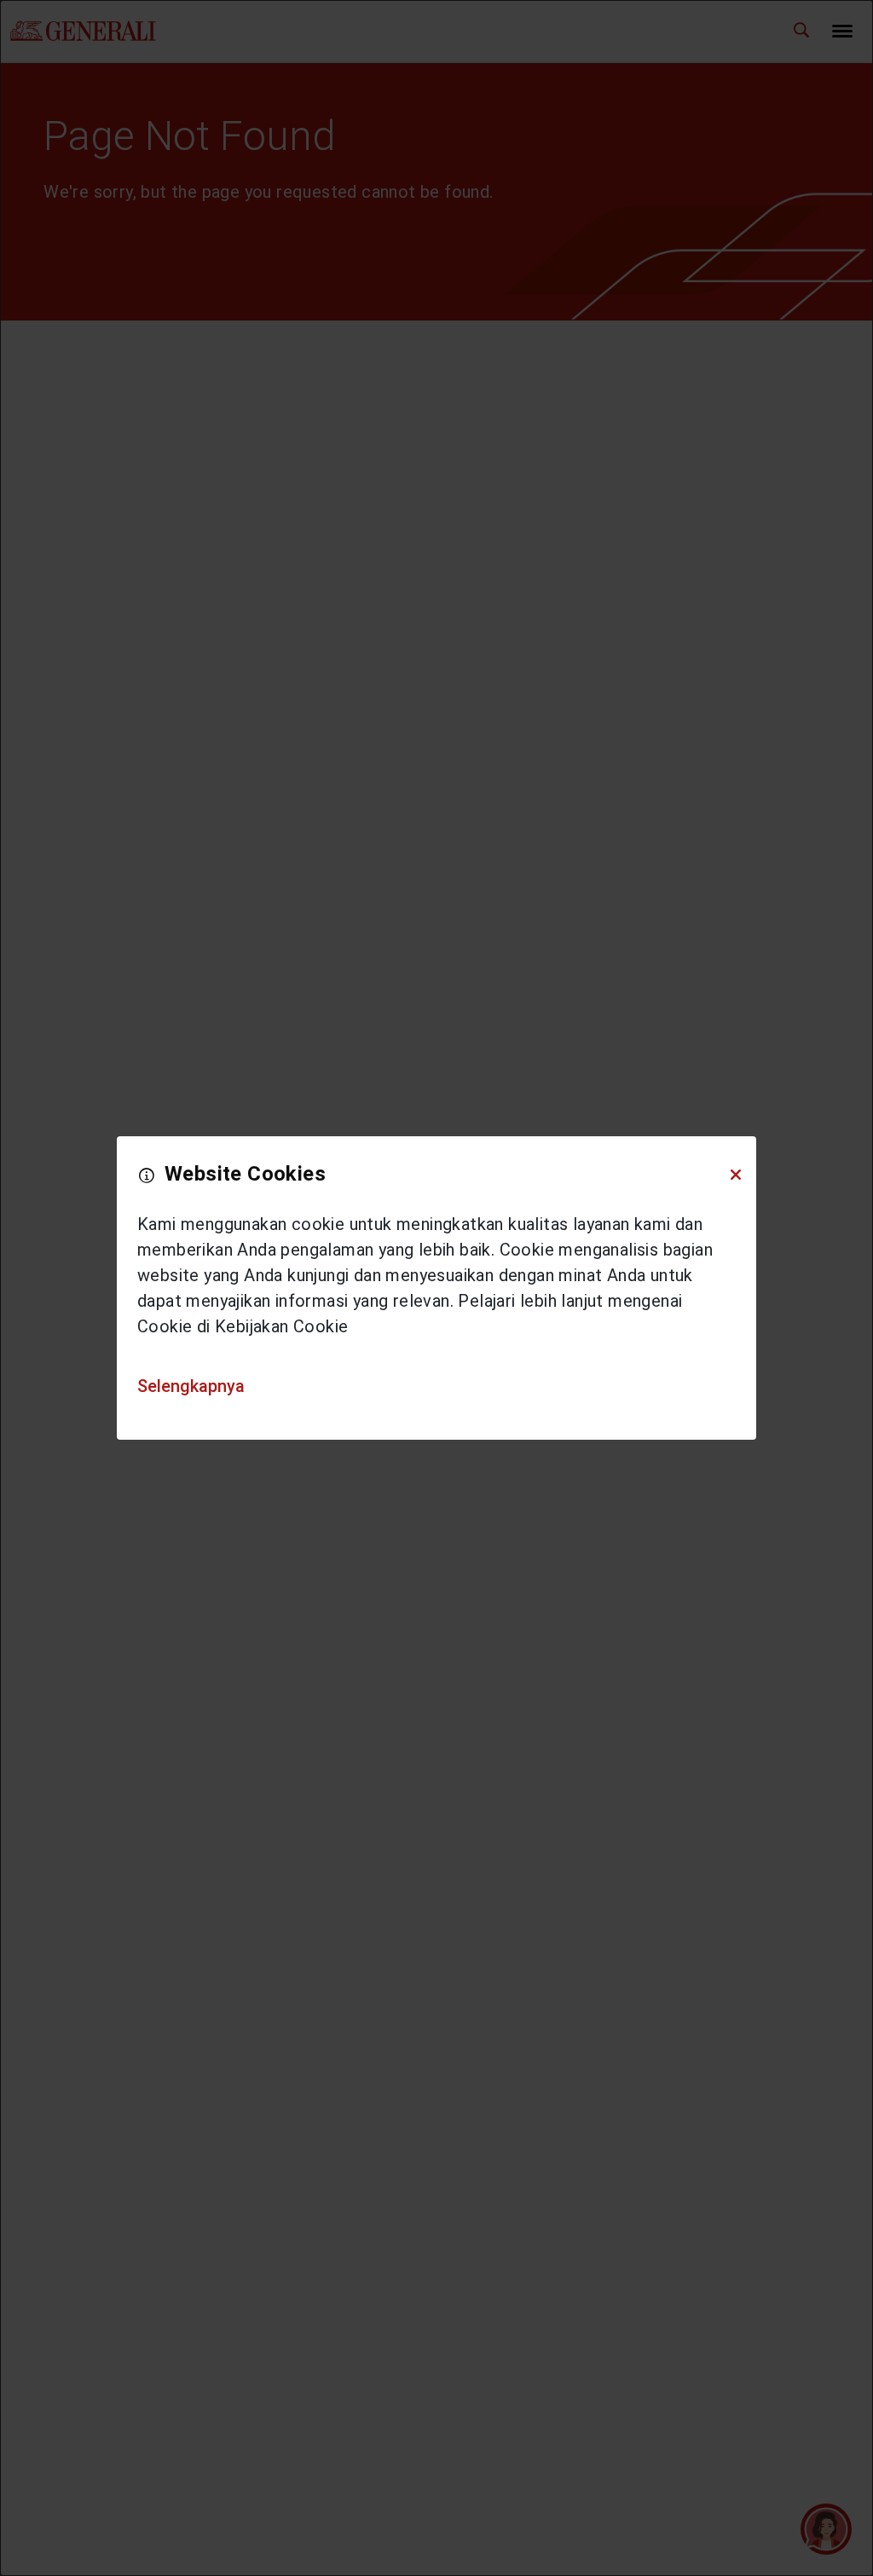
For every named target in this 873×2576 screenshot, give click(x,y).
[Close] (736, 1175)
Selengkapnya (191, 1386)
